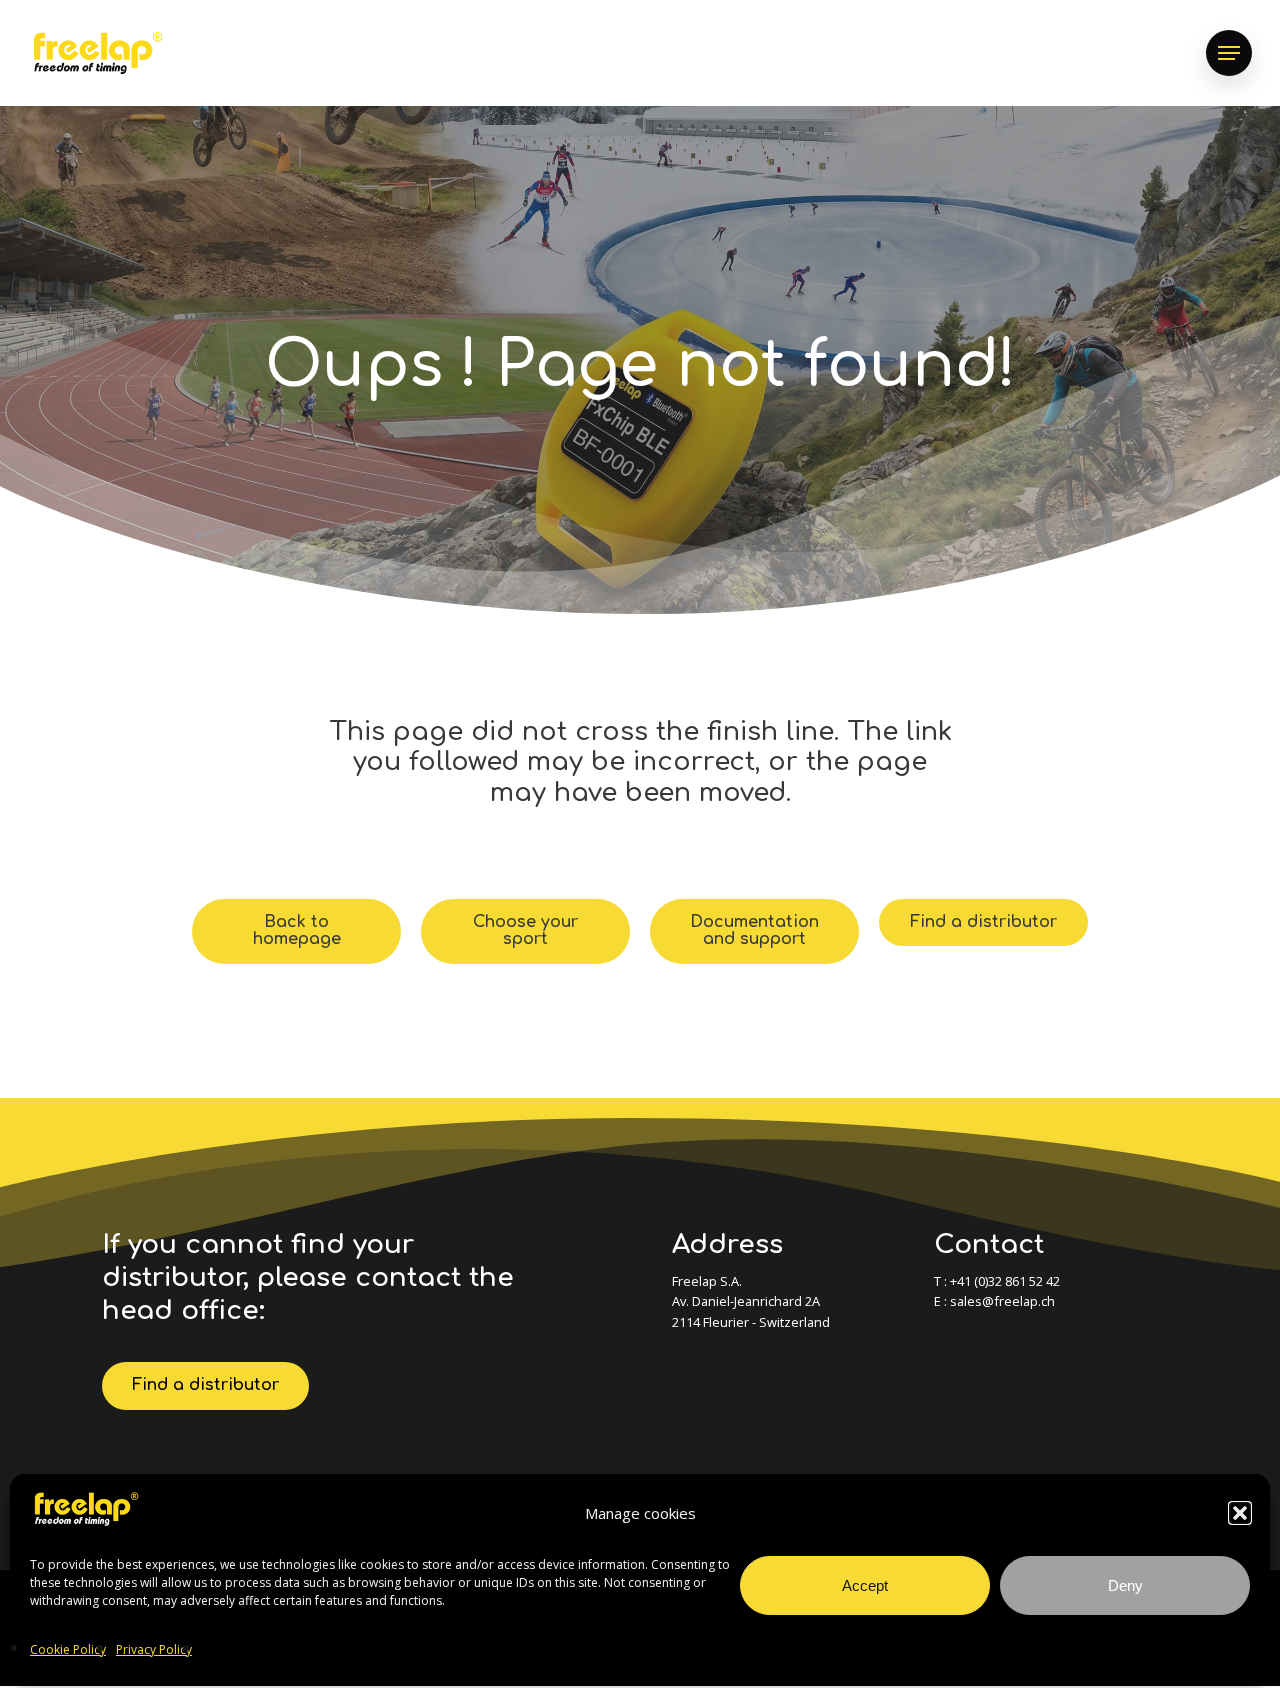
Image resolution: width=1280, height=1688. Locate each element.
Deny (1125, 1585)
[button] (1240, 1513)
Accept (865, 1585)
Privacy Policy (154, 1649)
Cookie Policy (68, 1649)
